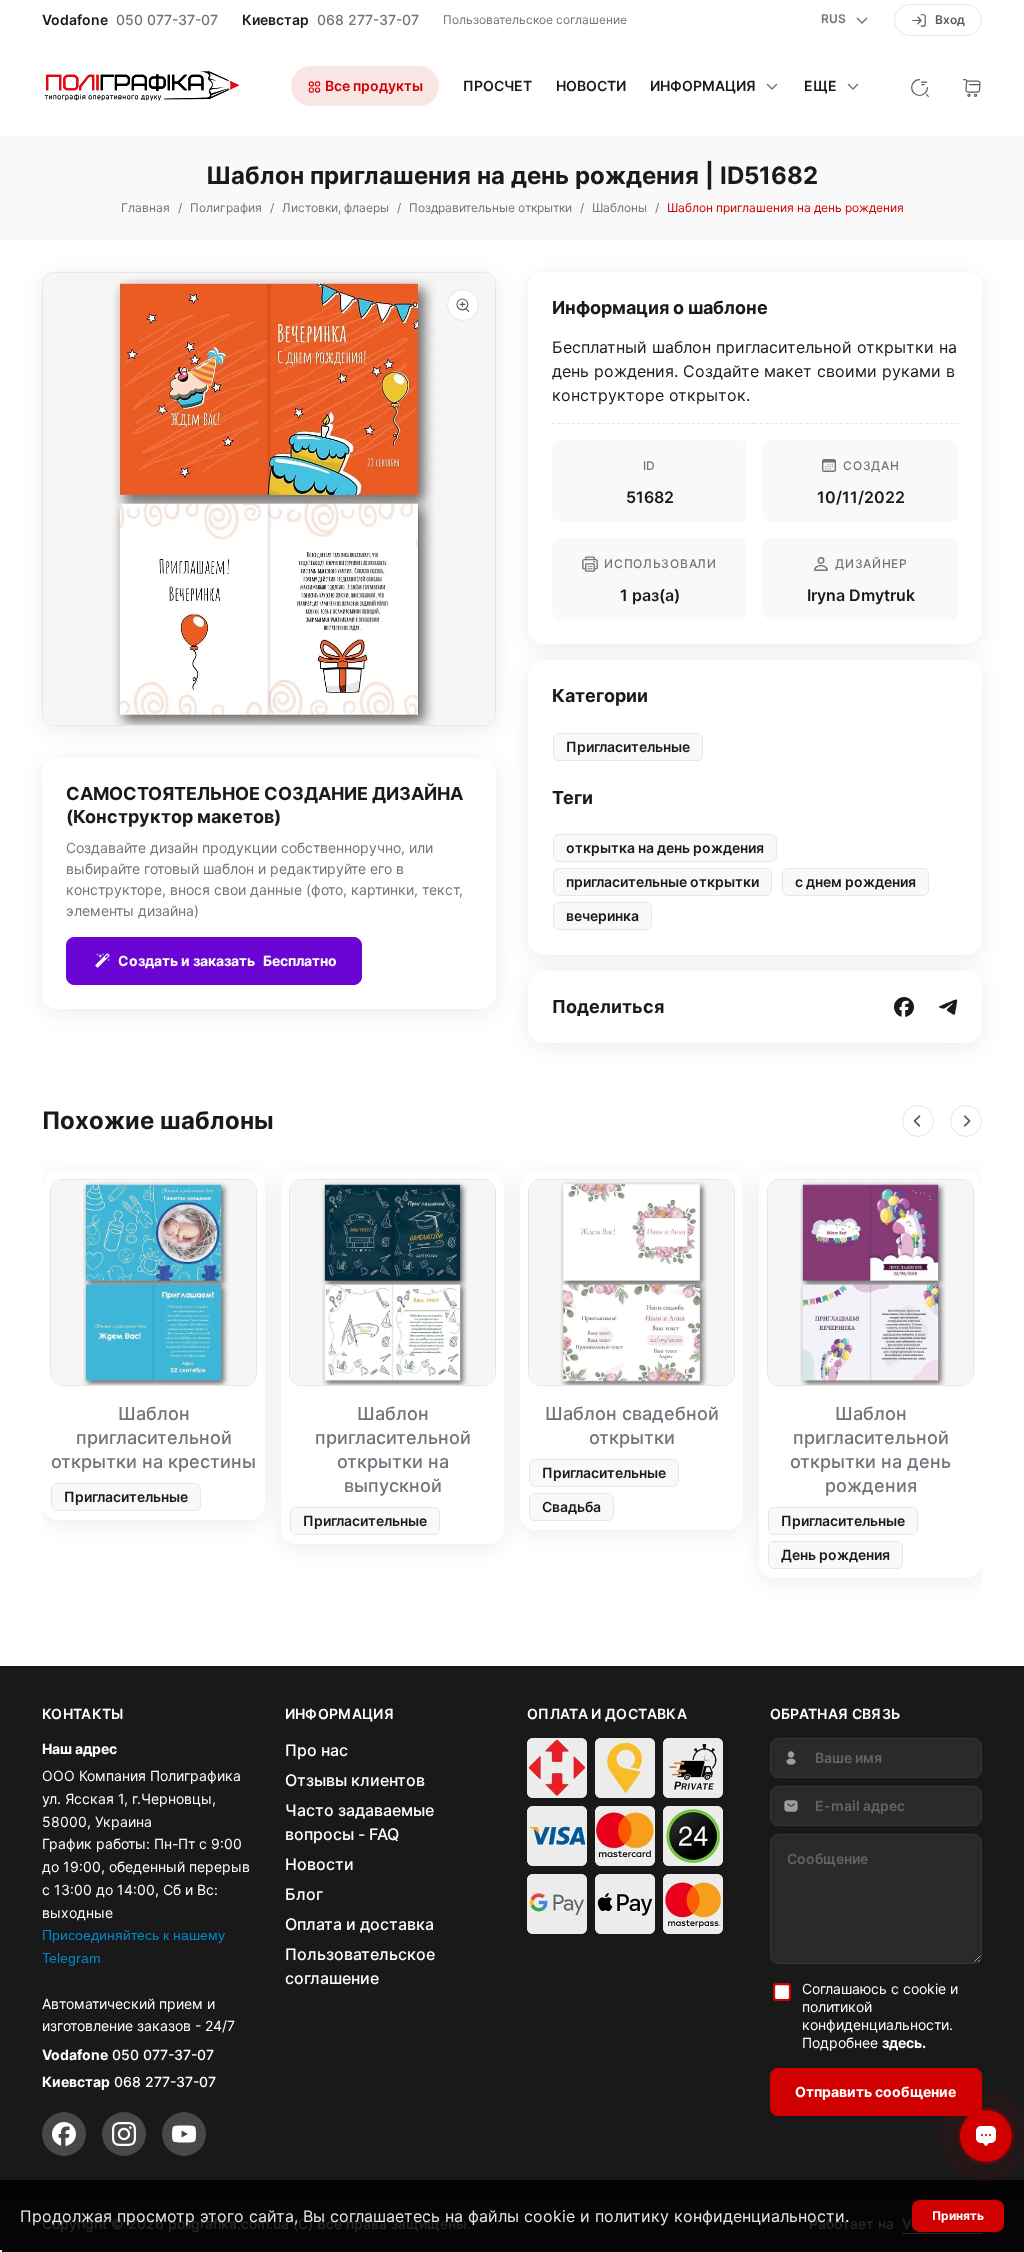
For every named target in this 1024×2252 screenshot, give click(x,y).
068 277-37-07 (368, 20)
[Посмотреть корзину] (972, 86)
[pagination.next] (966, 1121)
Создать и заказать (227, 960)
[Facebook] (64, 2134)
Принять (958, 2215)
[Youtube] (184, 2134)
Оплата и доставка (359, 1924)
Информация (703, 86)
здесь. (904, 2042)
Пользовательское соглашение (535, 19)
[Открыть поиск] (920, 86)
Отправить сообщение (875, 2091)
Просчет (497, 86)
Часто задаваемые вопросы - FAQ (359, 1822)
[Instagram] (124, 2134)
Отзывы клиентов (355, 1780)
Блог (304, 1894)
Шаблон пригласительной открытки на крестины (153, 1437)
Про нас (316, 1750)
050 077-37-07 (167, 20)
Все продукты (372, 85)
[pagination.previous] (918, 1121)
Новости (591, 86)
